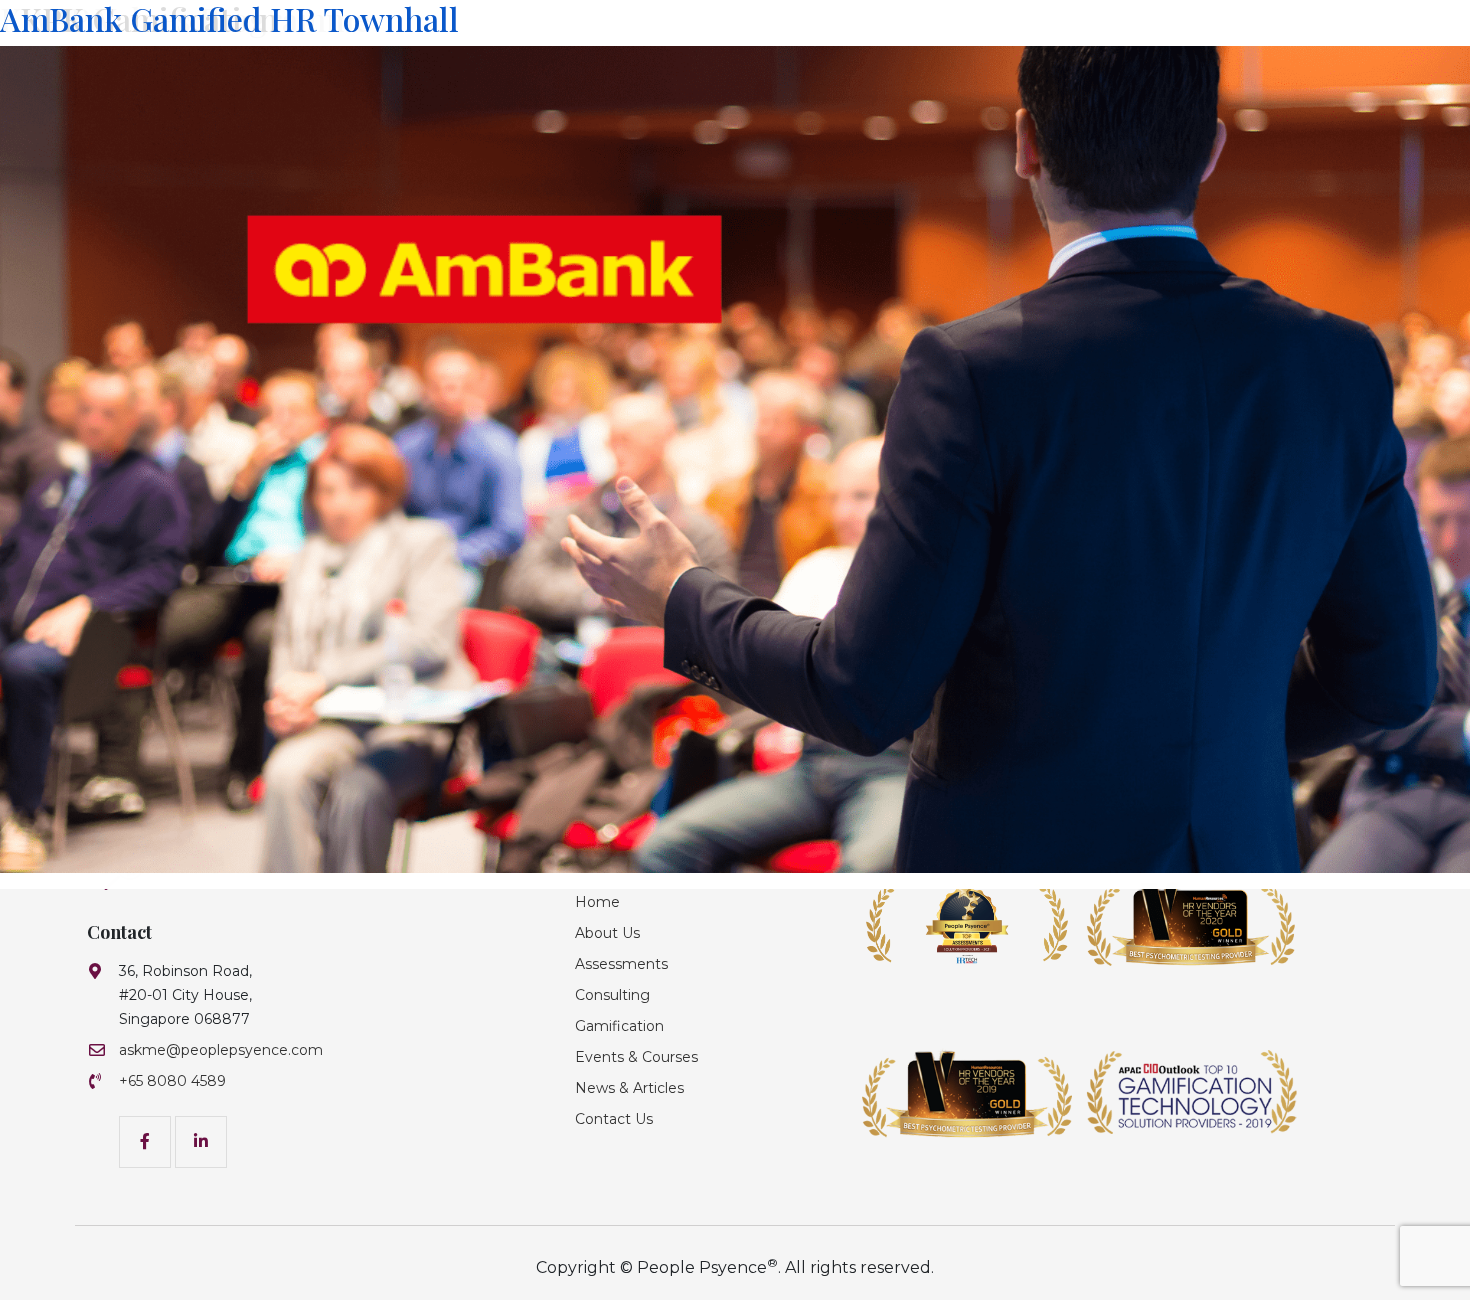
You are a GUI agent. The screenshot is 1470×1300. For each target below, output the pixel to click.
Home (597, 902)
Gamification (619, 1026)
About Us (607, 933)
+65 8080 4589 (172, 1081)
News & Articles (629, 1088)
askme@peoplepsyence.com (221, 1050)
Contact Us (614, 1119)
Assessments (621, 964)
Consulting (612, 995)
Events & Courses (636, 1057)
